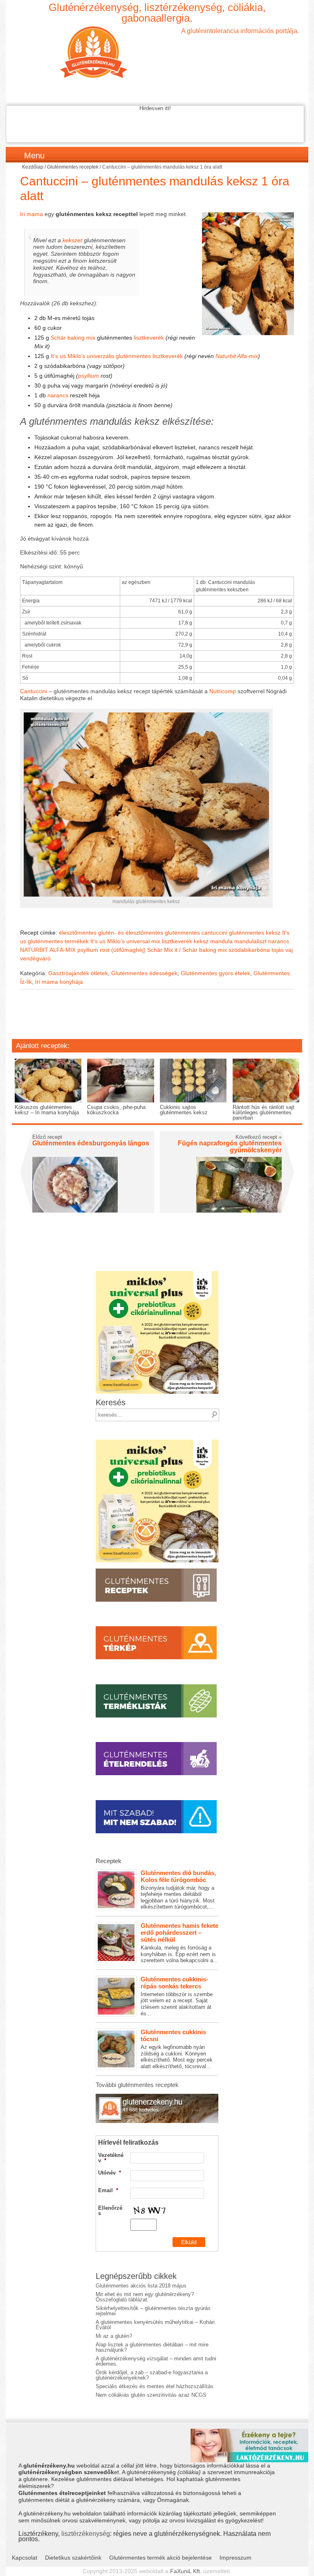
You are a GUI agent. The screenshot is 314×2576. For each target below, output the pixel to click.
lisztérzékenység (86, 2533)
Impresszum (235, 2558)
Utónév (110, 2173)
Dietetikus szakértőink (73, 2558)
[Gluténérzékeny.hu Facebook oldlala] (157, 2097)
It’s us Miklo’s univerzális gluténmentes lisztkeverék (116, 356)
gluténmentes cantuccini (196, 933)
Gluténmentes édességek (144, 973)
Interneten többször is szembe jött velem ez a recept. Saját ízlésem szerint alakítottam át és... (177, 1996)
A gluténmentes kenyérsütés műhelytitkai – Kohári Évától (155, 2325)
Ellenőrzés (110, 2211)
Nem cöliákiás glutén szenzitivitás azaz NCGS (151, 2395)
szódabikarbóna (249, 950)
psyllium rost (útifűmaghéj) (111, 950)
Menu (34, 156)
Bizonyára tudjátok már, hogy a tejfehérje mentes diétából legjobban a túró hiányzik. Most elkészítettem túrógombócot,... (178, 1890)
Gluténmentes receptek (73, 167)
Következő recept (259, 1137)
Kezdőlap (33, 167)
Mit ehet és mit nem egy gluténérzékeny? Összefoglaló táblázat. (145, 2297)
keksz (201, 941)
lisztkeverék (149, 338)
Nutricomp (223, 691)
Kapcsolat (25, 2558)
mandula (221, 941)
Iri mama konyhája (59, 982)
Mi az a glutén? (114, 2336)
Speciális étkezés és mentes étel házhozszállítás (155, 2386)
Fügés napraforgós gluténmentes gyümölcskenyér (230, 1147)
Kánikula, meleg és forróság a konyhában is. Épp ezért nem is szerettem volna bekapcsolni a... (179, 1943)
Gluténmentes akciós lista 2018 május (141, 2286)
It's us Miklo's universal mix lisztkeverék (141, 941)
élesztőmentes (78, 933)
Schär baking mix (73, 338)
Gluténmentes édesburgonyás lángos (91, 1143)
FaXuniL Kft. (186, 2571)
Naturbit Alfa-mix (237, 356)
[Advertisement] (157, 1020)
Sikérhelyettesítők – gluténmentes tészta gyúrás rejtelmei (153, 2311)
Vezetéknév (111, 2158)
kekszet (72, 240)
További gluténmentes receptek (137, 2085)
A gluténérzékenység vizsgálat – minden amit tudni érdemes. (156, 2361)
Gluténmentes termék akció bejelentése (160, 2558)
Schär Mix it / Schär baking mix (187, 950)
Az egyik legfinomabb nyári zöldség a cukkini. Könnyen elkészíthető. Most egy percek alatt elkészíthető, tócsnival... (177, 2049)
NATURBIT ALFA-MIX (48, 950)
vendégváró (35, 958)
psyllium (89, 376)
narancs (58, 395)
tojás (278, 950)
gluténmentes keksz (255, 933)
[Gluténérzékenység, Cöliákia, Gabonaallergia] (157, 52)
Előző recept (47, 1137)
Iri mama (31, 214)
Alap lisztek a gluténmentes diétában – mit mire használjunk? (152, 2347)
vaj (289, 950)
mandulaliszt (250, 941)
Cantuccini (34, 691)
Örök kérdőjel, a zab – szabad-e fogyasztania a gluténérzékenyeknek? (152, 2375)
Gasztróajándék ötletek (78, 973)
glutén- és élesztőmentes (131, 933)
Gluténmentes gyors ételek (215, 973)
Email (108, 2190)
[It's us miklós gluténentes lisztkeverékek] (157, 1274)
